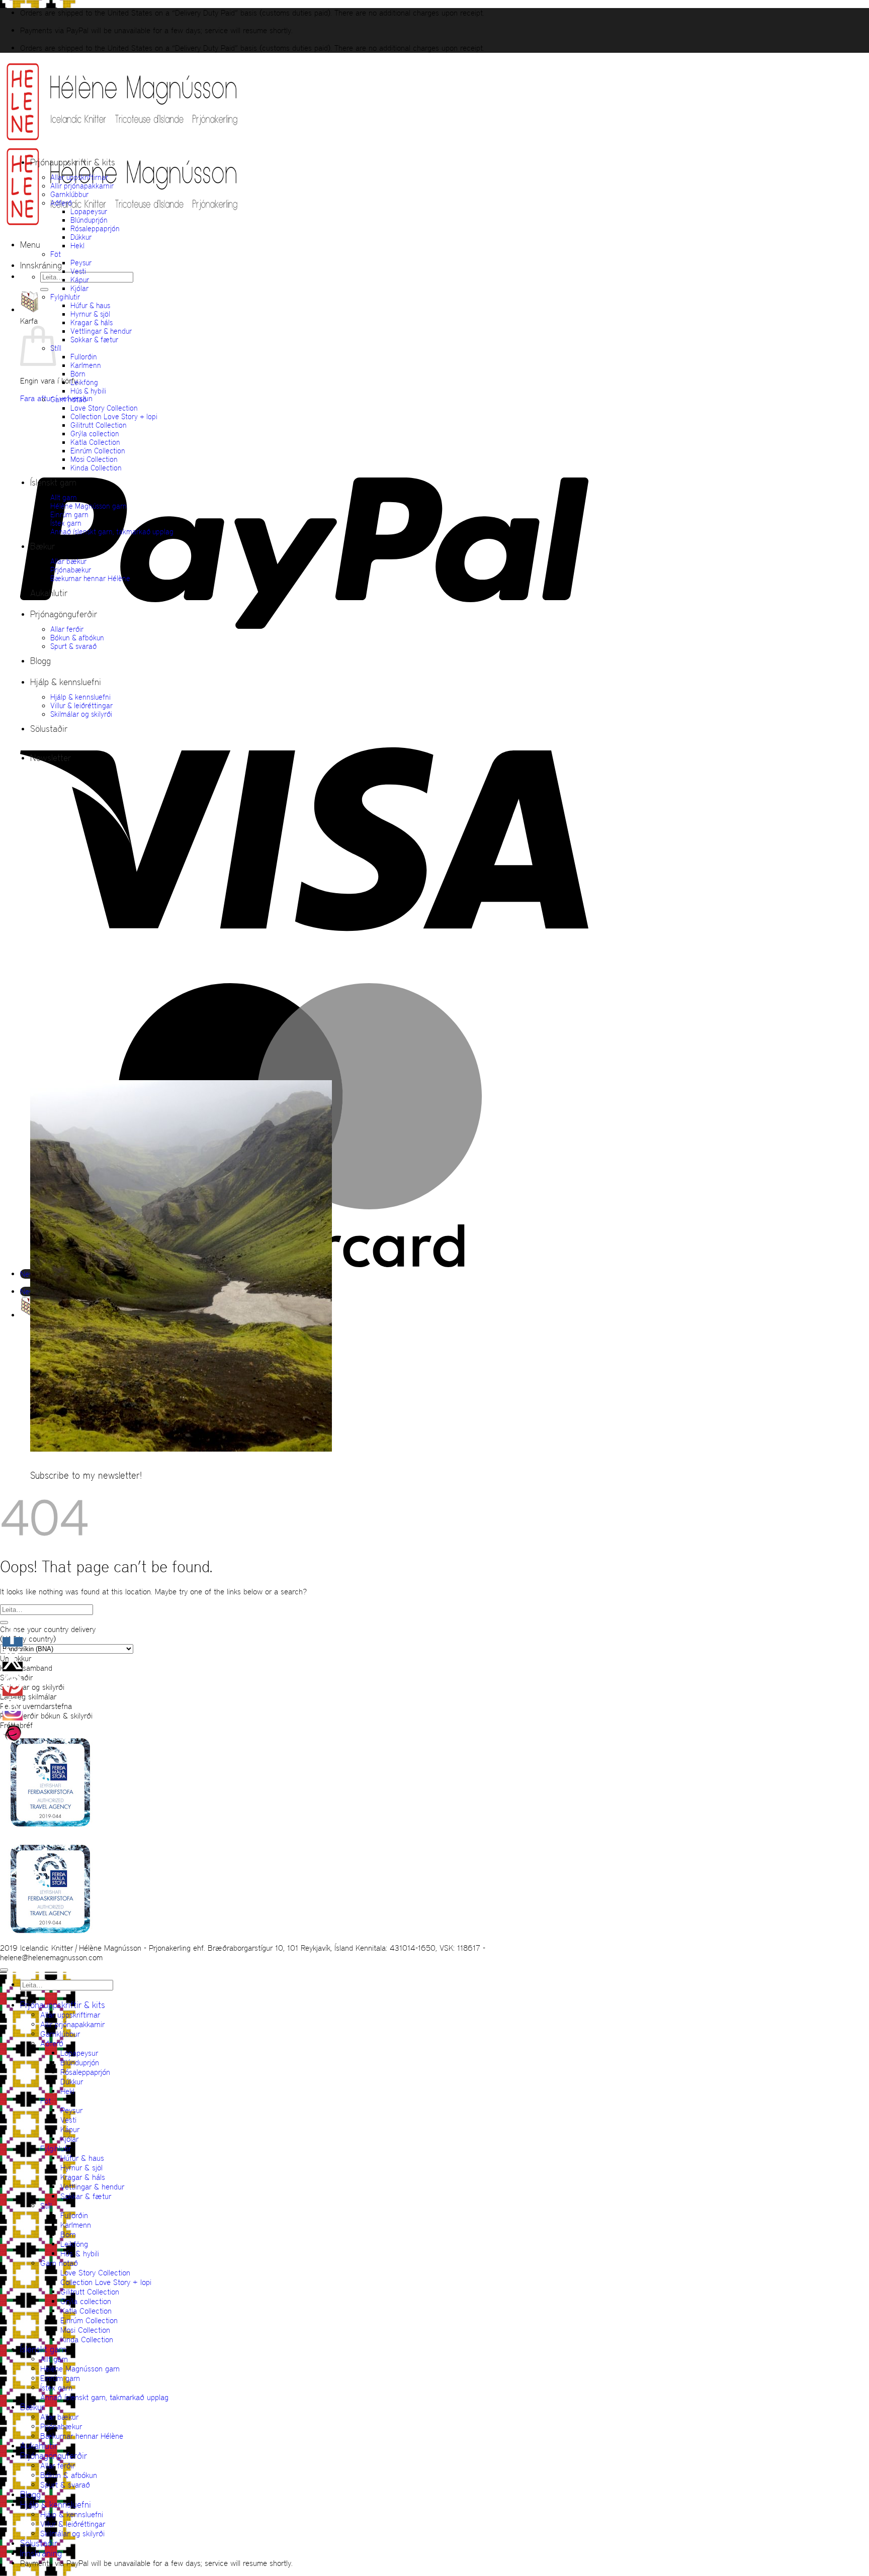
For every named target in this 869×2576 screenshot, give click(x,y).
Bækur (42, 546)
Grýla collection (95, 434)
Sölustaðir (49, 729)
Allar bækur (68, 561)
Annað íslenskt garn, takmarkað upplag (112, 532)
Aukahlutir (49, 593)
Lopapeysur (89, 211)
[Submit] (44, 290)
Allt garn (64, 497)
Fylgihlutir (65, 297)
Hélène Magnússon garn (89, 506)
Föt (56, 254)
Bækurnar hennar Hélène (90, 578)
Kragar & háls (92, 322)
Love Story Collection (104, 408)
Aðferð (61, 203)
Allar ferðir (67, 629)
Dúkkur (81, 237)
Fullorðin (84, 357)
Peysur (81, 263)
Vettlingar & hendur (101, 331)
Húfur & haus (90, 305)
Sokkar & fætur (94, 340)
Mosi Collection (94, 459)
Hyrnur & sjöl (90, 314)
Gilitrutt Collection (99, 425)
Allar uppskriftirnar (79, 177)
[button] (30, 245)
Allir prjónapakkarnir (82, 186)
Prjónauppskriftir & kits (73, 162)
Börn (78, 374)
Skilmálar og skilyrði (81, 714)
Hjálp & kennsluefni (66, 682)
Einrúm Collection (98, 451)
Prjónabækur (71, 570)
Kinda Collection (96, 468)
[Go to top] (4, 1970)
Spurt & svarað (73, 646)
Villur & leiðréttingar (81, 705)
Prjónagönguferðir (64, 614)
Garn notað (68, 399)
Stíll (46, 2206)
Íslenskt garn (53, 483)
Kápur (80, 280)
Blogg (40, 661)
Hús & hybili (88, 391)
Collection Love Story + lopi (114, 416)
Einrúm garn (69, 514)
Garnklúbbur (69, 194)
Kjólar (79, 288)
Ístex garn (66, 523)
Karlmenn (86, 365)
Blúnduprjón (89, 220)
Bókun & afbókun (77, 638)
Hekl (77, 246)
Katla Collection (95, 442)
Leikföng (84, 382)
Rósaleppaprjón (95, 228)
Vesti (78, 271)
